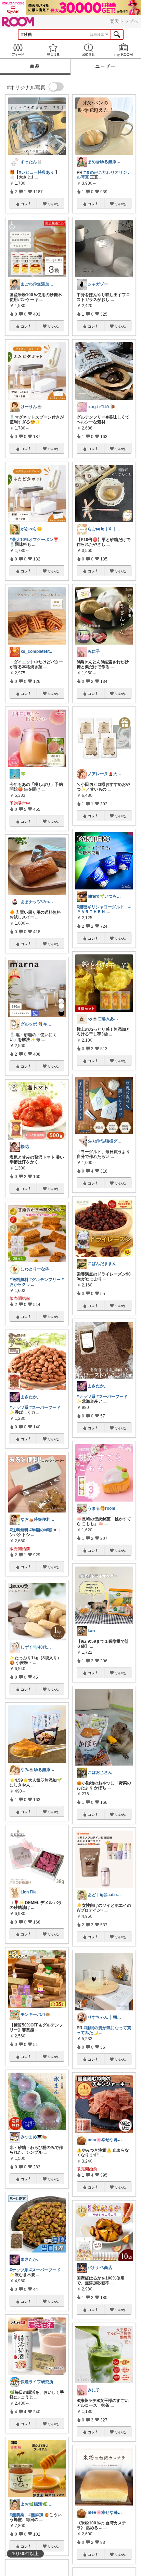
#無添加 (36, 2515)
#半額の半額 (41, 1530)
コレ (24, 204)
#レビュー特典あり (36, 172)
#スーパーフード (45, 1408)
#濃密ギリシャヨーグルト (100, 907)
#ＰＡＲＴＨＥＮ (104, 909)
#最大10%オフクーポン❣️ (34, 540)
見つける (53, 50)
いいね (53, 204)
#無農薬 (17, 2515)
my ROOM (123, 50)
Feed (18, 50)
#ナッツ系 (19, 1408)
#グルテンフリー (45, 1280)
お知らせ (88, 50)
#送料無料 (19, 1280)
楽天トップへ (124, 21)
